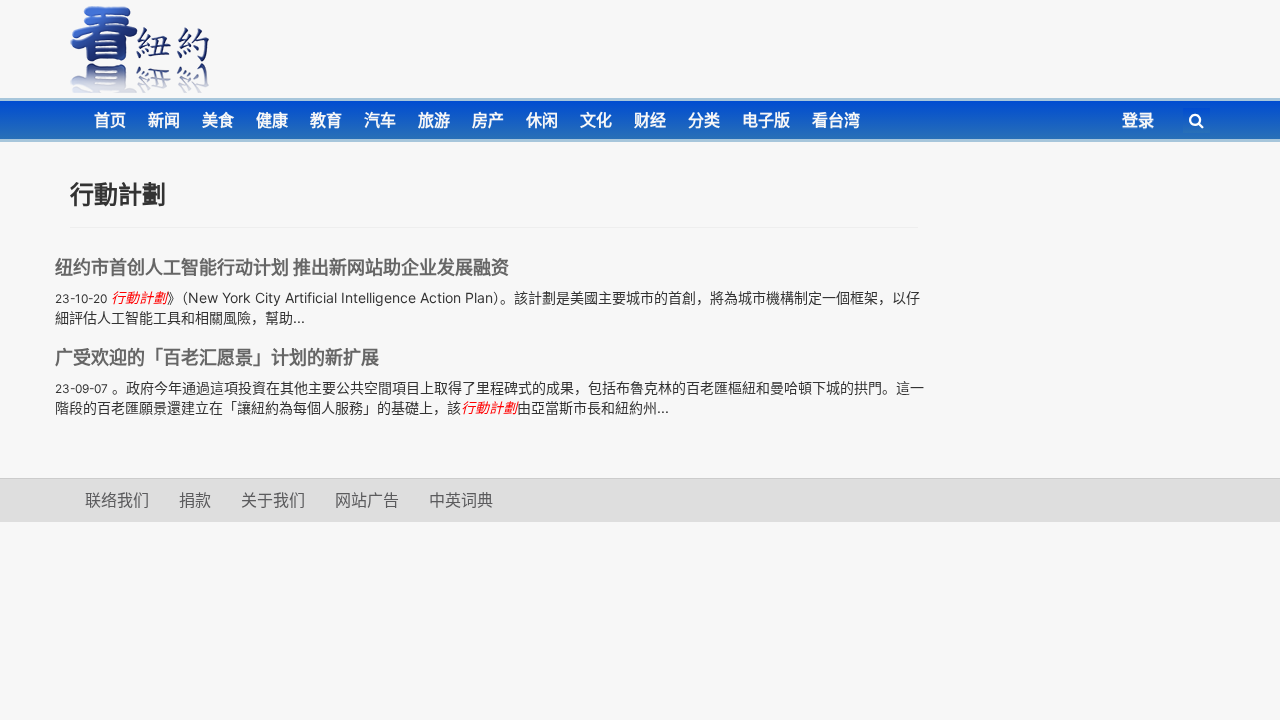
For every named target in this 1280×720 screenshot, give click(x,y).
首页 (110, 120)
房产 (488, 120)
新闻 (164, 120)
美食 (218, 120)
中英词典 (461, 500)
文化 (596, 120)
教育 (326, 120)
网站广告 (367, 500)
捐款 (195, 500)
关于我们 (273, 500)
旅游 (434, 120)
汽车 (380, 120)
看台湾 (836, 120)
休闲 (542, 120)
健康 (272, 120)
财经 (650, 120)
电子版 (766, 120)
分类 (704, 120)
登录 (1138, 120)
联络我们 (117, 500)
